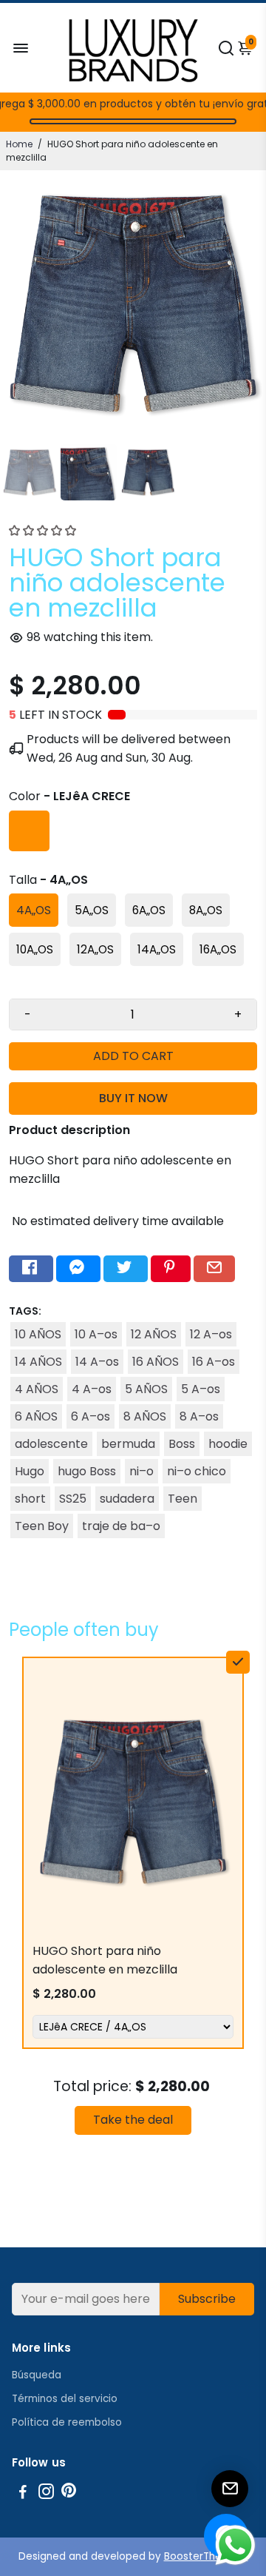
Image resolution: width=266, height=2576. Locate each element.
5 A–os (201, 1389)
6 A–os (91, 1416)
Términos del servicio (65, 2399)
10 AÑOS (38, 1334)
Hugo (30, 1471)
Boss (182, 1444)
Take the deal (133, 2120)
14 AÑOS (38, 1362)
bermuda (128, 1444)
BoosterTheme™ (206, 2556)
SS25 (73, 1499)
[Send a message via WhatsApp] (235, 2545)
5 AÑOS (146, 1389)
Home (19, 144)
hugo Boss (87, 1471)
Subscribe (207, 2299)
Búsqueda (37, 2375)
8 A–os (199, 1416)
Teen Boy (42, 1526)
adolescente (51, 1444)
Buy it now (133, 1098)
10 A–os (96, 1334)
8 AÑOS (145, 1416)
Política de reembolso (67, 2422)
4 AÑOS (37, 1389)
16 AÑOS (156, 1362)
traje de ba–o (121, 1526)
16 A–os (214, 1362)
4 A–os (92, 1389)
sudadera (127, 1499)
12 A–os (211, 1334)
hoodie (228, 1444)
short (30, 1499)
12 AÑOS (154, 1334)
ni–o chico (197, 1471)
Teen (183, 1499)
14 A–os (97, 1362)
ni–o (141, 1471)
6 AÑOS (36, 1416)
